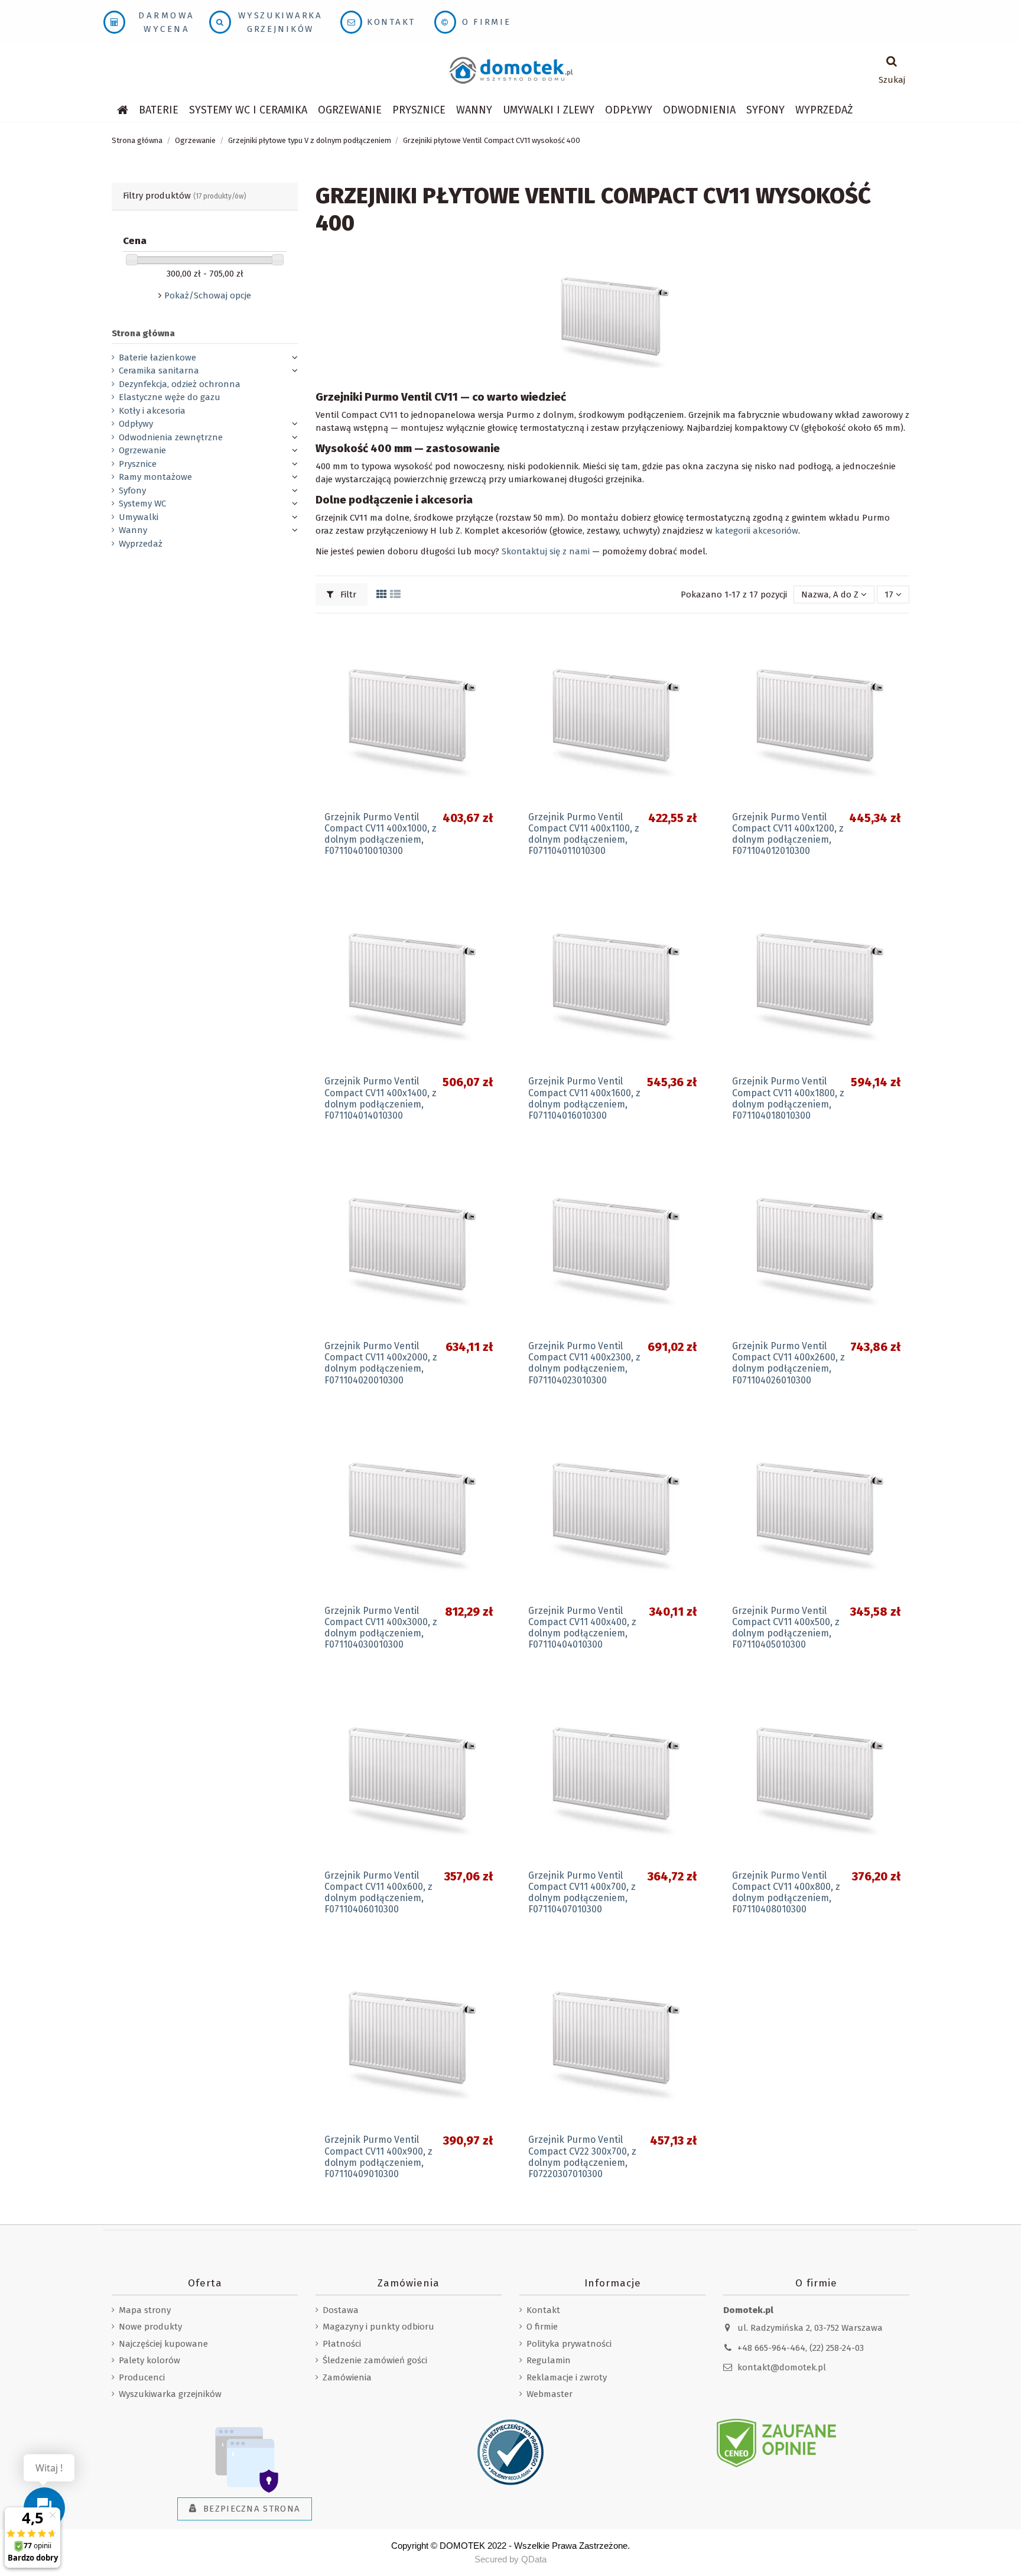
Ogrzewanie (142, 450)
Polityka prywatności (569, 2344)
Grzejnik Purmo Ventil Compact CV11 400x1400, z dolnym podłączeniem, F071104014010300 (381, 1098)
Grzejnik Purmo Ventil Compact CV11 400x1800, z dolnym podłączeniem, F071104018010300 (788, 1098)
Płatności (342, 2344)
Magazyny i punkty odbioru (378, 2327)
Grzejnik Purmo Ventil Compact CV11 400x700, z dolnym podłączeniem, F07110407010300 (582, 1893)
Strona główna (143, 333)
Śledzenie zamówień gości (375, 2360)
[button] (248, 110)
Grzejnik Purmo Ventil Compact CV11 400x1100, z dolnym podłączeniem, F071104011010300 (584, 834)
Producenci (142, 2377)
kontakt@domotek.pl (782, 2367)
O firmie (487, 22)
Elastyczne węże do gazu (170, 397)
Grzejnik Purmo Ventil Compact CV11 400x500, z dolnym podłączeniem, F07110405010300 (786, 1628)
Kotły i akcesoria (152, 411)
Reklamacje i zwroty (567, 2377)
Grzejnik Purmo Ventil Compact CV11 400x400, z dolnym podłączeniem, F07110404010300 (582, 1628)
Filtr (347, 595)
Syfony (132, 490)
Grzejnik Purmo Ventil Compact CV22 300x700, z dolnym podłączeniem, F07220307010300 (582, 2157)
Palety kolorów (149, 2360)
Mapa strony (145, 2310)
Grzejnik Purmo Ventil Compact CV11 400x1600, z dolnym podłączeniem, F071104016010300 (584, 1098)
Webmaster (549, 2394)
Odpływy (136, 424)
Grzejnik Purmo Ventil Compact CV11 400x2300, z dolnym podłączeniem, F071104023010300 (584, 1363)
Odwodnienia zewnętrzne (171, 437)
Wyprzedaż (141, 544)
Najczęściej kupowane (163, 2344)
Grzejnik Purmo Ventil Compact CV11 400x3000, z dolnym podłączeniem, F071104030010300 (381, 1628)
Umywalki (139, 517)
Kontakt (391, 22)
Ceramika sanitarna (159, 371)
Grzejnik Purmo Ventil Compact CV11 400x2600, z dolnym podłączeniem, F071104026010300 (788, 1363)
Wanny (133, 530)
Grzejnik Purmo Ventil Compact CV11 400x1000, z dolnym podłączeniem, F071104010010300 (381, 834)
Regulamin (549, 2360)
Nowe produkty (150, 2327)
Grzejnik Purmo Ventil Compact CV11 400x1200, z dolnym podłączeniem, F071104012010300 (788, 834)
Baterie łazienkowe (157, 358)
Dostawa (341, 2310)
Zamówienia (347, 2377)
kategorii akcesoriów (757, 531)
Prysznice (138, 464)
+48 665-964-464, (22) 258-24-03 (801, 2348)
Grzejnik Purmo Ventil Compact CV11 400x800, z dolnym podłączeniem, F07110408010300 (786, 1893)
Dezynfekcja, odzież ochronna (180, 384)
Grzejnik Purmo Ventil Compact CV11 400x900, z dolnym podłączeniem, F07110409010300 (378, 2157)
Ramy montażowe (155, 477)
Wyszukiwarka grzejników (170, 2394)
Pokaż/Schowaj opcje (208, 295)
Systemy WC (142, 503)
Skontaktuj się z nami (546, 551)
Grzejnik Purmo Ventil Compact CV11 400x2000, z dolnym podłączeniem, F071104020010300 (381, 1363)
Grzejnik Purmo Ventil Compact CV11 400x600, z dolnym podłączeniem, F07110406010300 (378, 1893)
